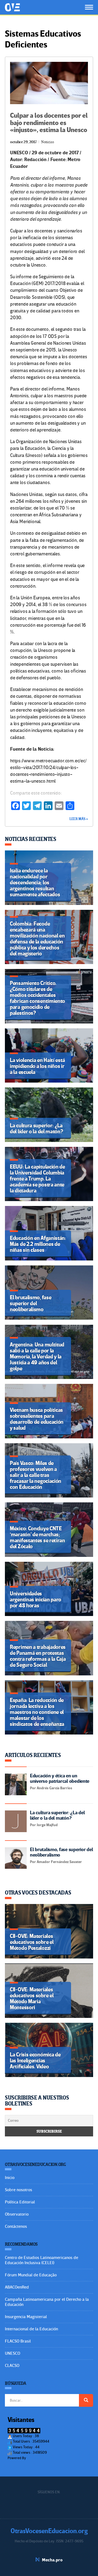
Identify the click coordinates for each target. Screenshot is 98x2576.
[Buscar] (86, 2400)
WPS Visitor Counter (42, 2458)
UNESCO (13, 2353)
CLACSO (12, 2366)
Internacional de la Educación (31, 2329)
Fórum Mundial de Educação (31, 2275)
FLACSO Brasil (18, 2341)
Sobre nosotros (19, 2190)
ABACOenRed (17, 2287)
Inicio (10, 2178)
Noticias (48, 142)
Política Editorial (20, 2202)
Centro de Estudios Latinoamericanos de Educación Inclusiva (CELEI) (42, 2260)
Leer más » (79, 819)
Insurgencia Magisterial (26, 2317)
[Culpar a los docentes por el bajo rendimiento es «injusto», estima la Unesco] (49, 83)
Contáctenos (16, 2226)
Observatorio (17, 2214)
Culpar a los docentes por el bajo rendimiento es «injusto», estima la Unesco (49, 123)
